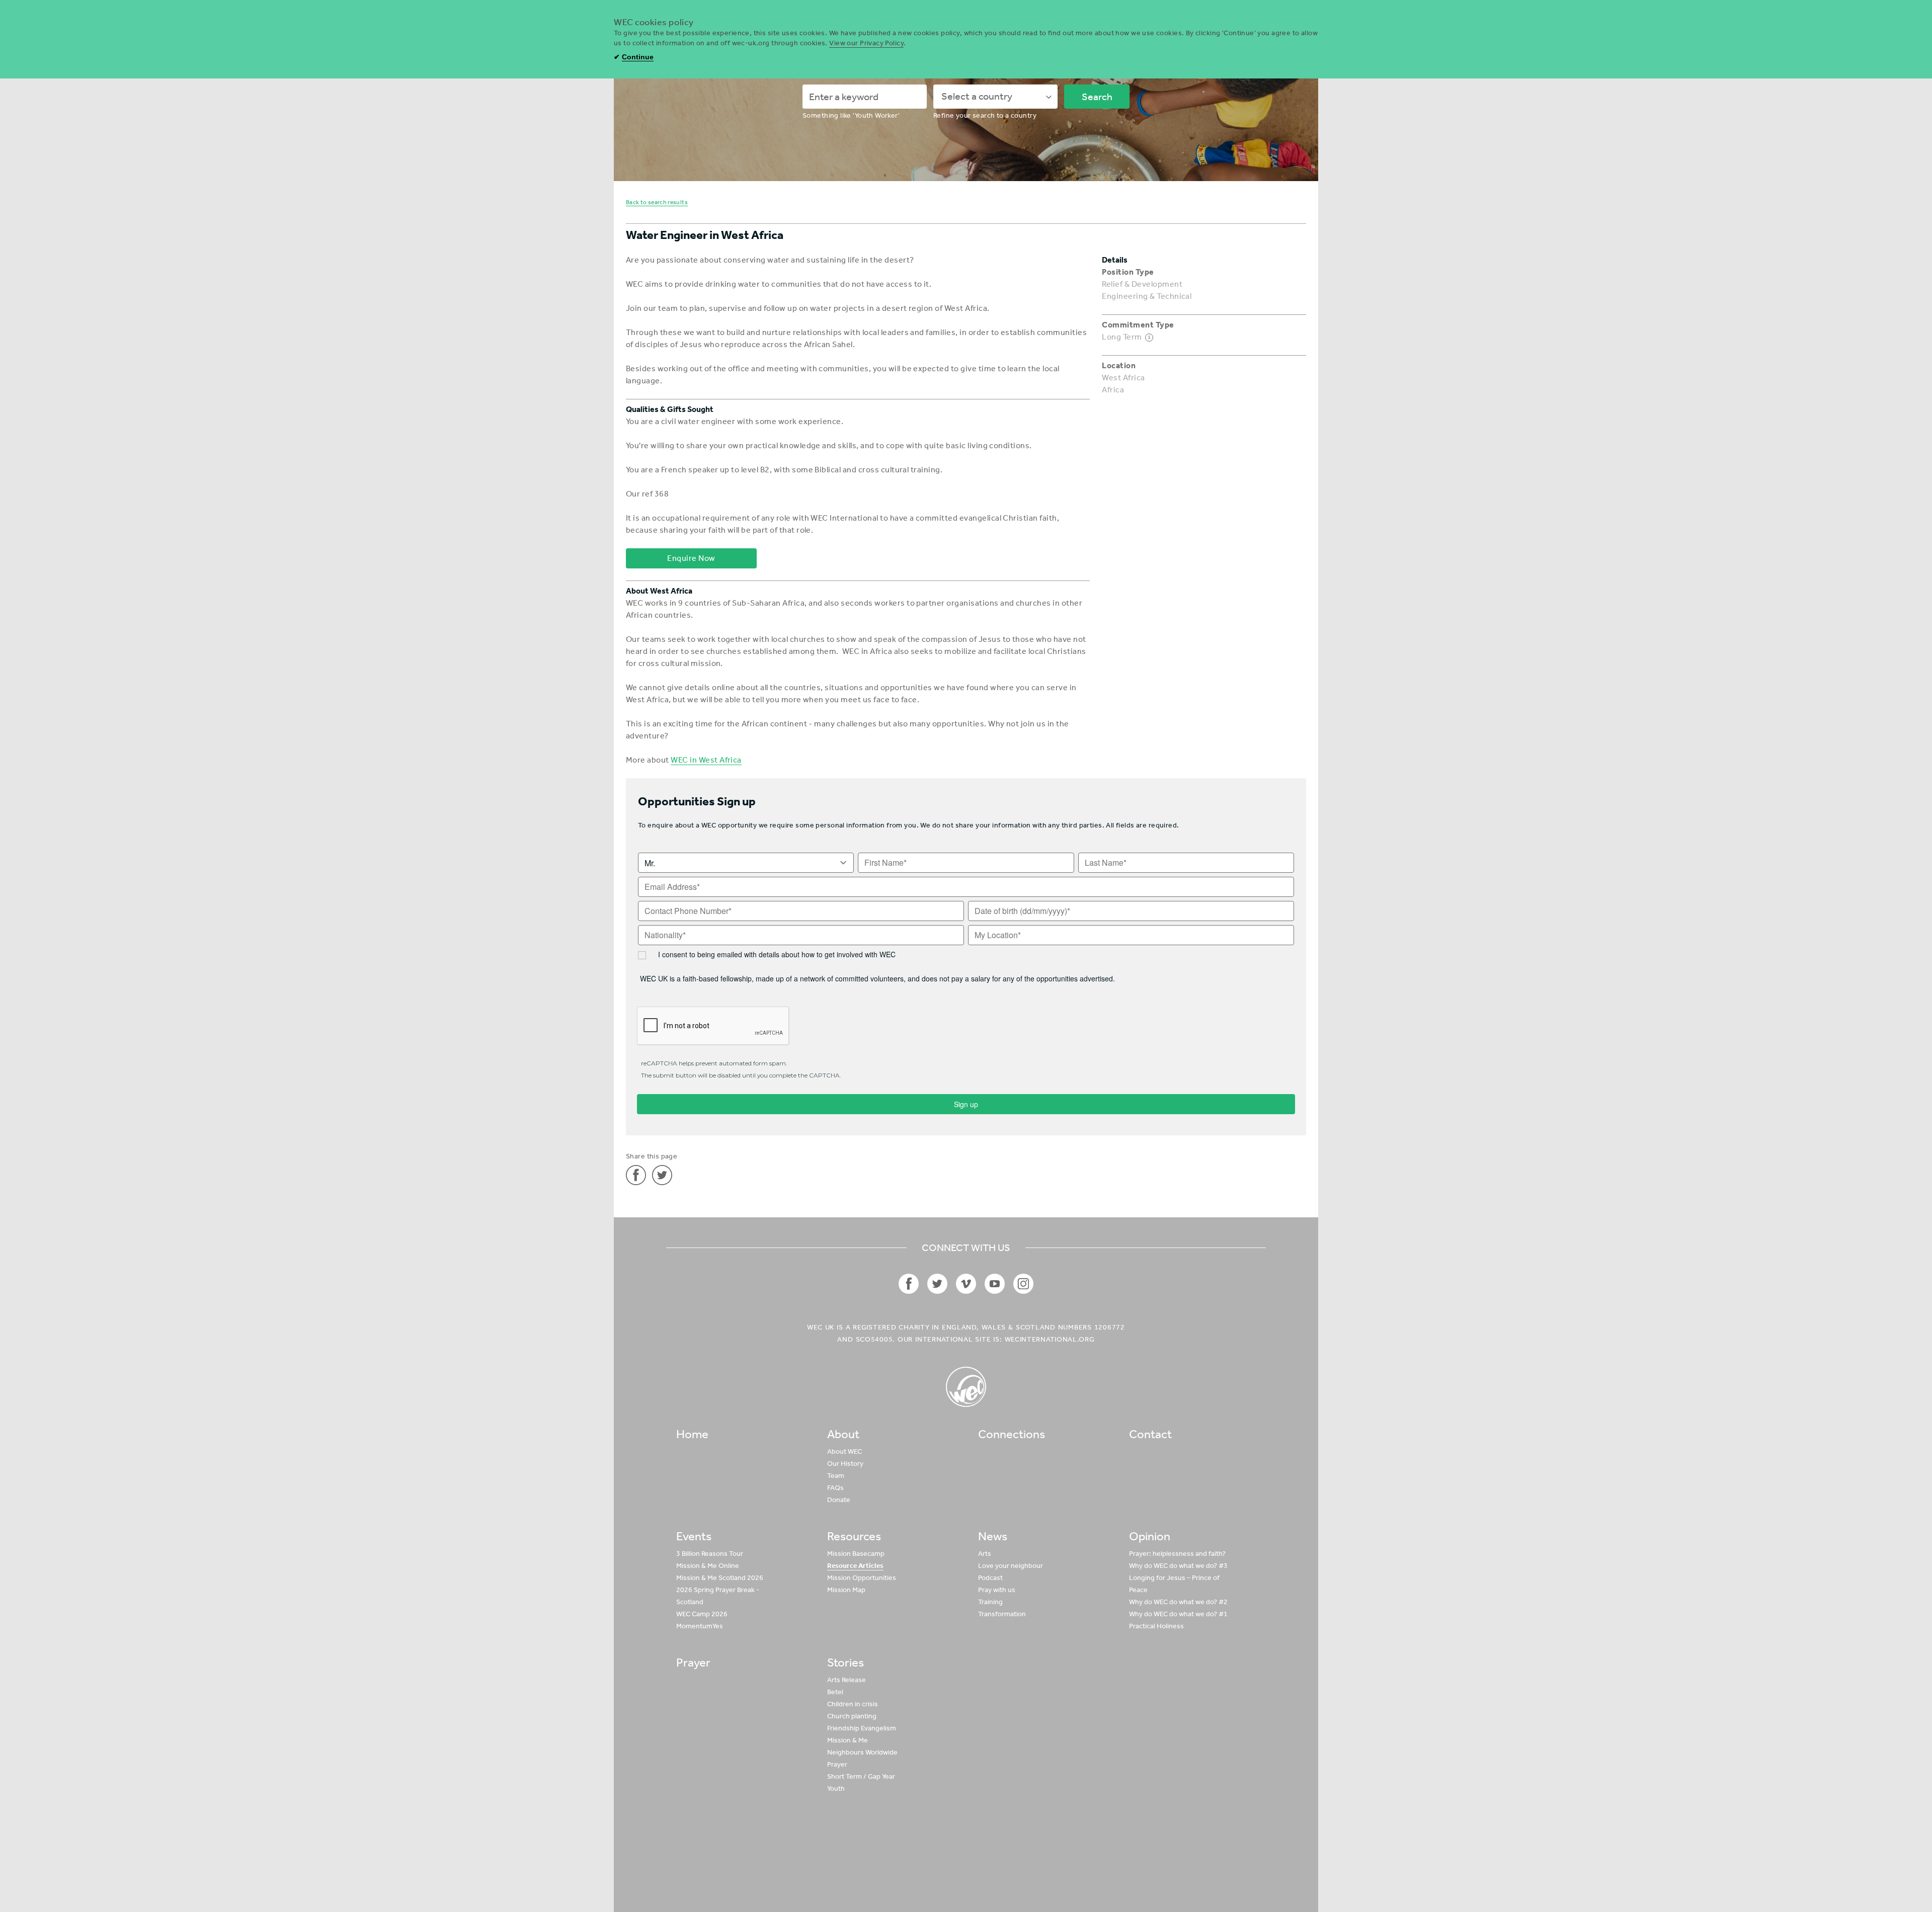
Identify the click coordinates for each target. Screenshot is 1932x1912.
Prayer (693, 1662)
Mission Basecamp (856, 1554)
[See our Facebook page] (909, 1284)
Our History (845, 1464)
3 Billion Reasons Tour (710, 1554)
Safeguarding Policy (1225, 1865)
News (993, 1536)
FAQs (835, 1488)
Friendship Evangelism (862, 1728)
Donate (839, 1500)
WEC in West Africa (706, 760)
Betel (835, 1692)
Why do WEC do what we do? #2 (1178, 1602)
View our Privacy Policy (866, 43)
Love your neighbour (1011, 1566)
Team (836, 1476)
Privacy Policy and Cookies (1142, 1865)
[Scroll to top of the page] (966, 1387)
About (843, 1434)
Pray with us (997, 1590)
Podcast (990, 1578)
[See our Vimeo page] (966, 1284)
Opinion (1150, 1536)
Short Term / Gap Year (861, 1776)
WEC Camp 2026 (702, 1614)
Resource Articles (855, 1566)
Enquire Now (691, 558)
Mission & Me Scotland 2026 (720, 1578)
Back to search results (657, 202)
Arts (985, 1554)
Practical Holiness (1156, 1626)
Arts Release (847, 1680)
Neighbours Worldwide (862, 1752)
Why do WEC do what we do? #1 (1178, 1614)
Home (692, 1434)
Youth (836, 1789)
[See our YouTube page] (995, 1284)
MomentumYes (700, 1626)
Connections (1012, 1434)
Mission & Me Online (708, 1566)
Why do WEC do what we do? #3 (1178, 1566)
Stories (846, 1662)
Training (990, 1602)
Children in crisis (853, 1704)
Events (694, 1536)
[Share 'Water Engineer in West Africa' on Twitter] (662, 1175)
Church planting (852, 1716)
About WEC (844, 1451)
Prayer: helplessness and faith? (1177, 1554)
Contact (1150, 1434)
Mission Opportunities (862, 1578)
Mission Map (846, 1590)
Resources (854, 1536)
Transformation (1002, 1614)
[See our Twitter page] (937, 1284)
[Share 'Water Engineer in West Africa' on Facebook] (636, 1175)
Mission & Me (848, 1740)
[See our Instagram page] (1023, 1284)
